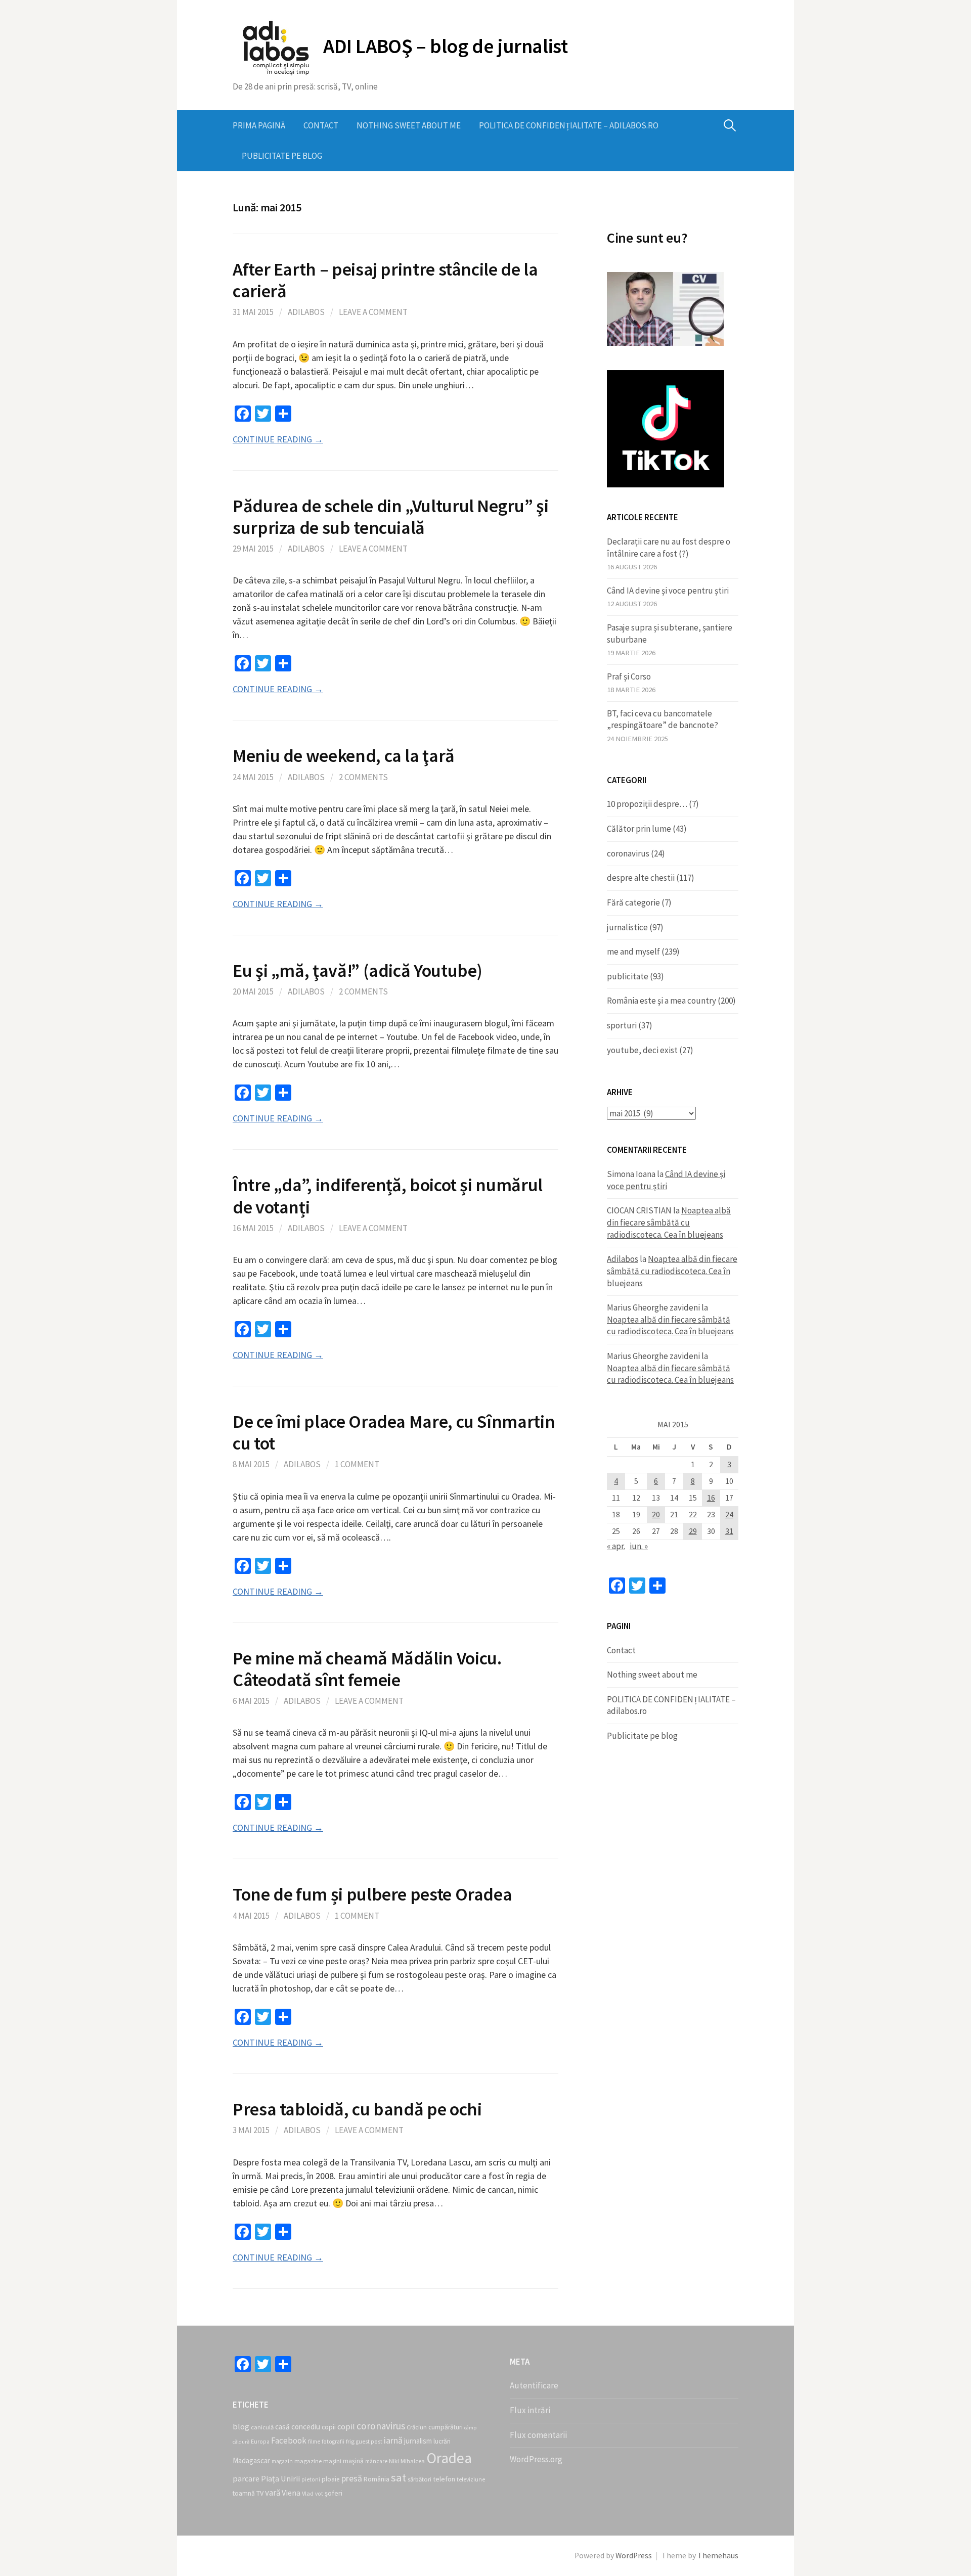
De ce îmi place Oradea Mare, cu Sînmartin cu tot (394, 1432)
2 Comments (363, 777)
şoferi (334, 2493)
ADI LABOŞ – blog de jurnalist (445, 46)
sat (399, 2477)
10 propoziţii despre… (647, 804)
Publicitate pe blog (282, 156)
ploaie (331, 2479)
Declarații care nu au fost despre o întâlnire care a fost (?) (669, 548)
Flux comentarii (538, 2435)
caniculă (262, 2427)
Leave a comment (373, 312)
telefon (444, 2479)
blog (241, 2426)
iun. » (639, 1546)
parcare (246, 2478)
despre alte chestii (641, 878)
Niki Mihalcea (407, 2461)
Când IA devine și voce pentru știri (668, 591)
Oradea (449, 2458)
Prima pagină (259, 125)
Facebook (289, 2441)
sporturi (622, 1025)
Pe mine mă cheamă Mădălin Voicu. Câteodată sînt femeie (367, 1669)
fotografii (333, 2442)
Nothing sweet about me (409, 125)
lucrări (442, 2441)
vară (273, 2493)
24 (729, 1515)
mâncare (376, 2461)
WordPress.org (536, 2459)
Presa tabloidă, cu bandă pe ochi (357, 2109)
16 (711, 1498)
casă (282, 2427)
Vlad (308, 2493)
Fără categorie (633, 902)
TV (260, 2493)
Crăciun (417, 2427)
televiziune (471, 2479)
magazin (282, 2461)
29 (693, 1531)
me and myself (633, 952)
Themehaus (718, 2556)
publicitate (628, 976)
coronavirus (628, 853)
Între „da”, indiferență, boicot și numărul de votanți (388, 1196)
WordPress (634, 2556)
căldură (241, 2442)
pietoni (311, 2479)
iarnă (393, 2440)
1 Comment (357, 1464)
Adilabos (306, 312)
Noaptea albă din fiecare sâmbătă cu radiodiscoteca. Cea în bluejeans (669, 1222)
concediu (306, 2427)
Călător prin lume (639, 829)
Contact (321, 125)
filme (314, 2442)
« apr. (616, 1546)
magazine (308, 2461)
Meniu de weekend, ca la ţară (344, 756)
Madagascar (251, 2460)
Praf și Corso (629, 676)
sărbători (420, 2479)
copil (346, 2426)
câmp (470, 2428)
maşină (353, 2461)
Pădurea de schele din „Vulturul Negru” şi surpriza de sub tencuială (390, 517)
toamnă (244, 2493)
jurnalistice (627, 927)
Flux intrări (530, 2410)
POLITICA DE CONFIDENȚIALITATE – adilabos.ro (569, 125)
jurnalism (418, 2441)
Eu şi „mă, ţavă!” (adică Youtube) (358, 970)
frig (350, 2441)
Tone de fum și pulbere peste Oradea (372, 1894)
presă (352, 2478)
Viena (291, 2493)
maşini (332, 2461)
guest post (369, 2442)
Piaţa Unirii (280, 2478)
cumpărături (446, 2427)
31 (729, 1531)
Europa (260, 2442)
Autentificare (534, 2385)
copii (329, 2427)
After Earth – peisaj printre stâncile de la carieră (385, 280)
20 (656, 1515)
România (377, 2479)
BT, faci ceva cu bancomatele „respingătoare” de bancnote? (663, 719)
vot (319, 2494)
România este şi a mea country (661, 1001)
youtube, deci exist (642, 1050)
